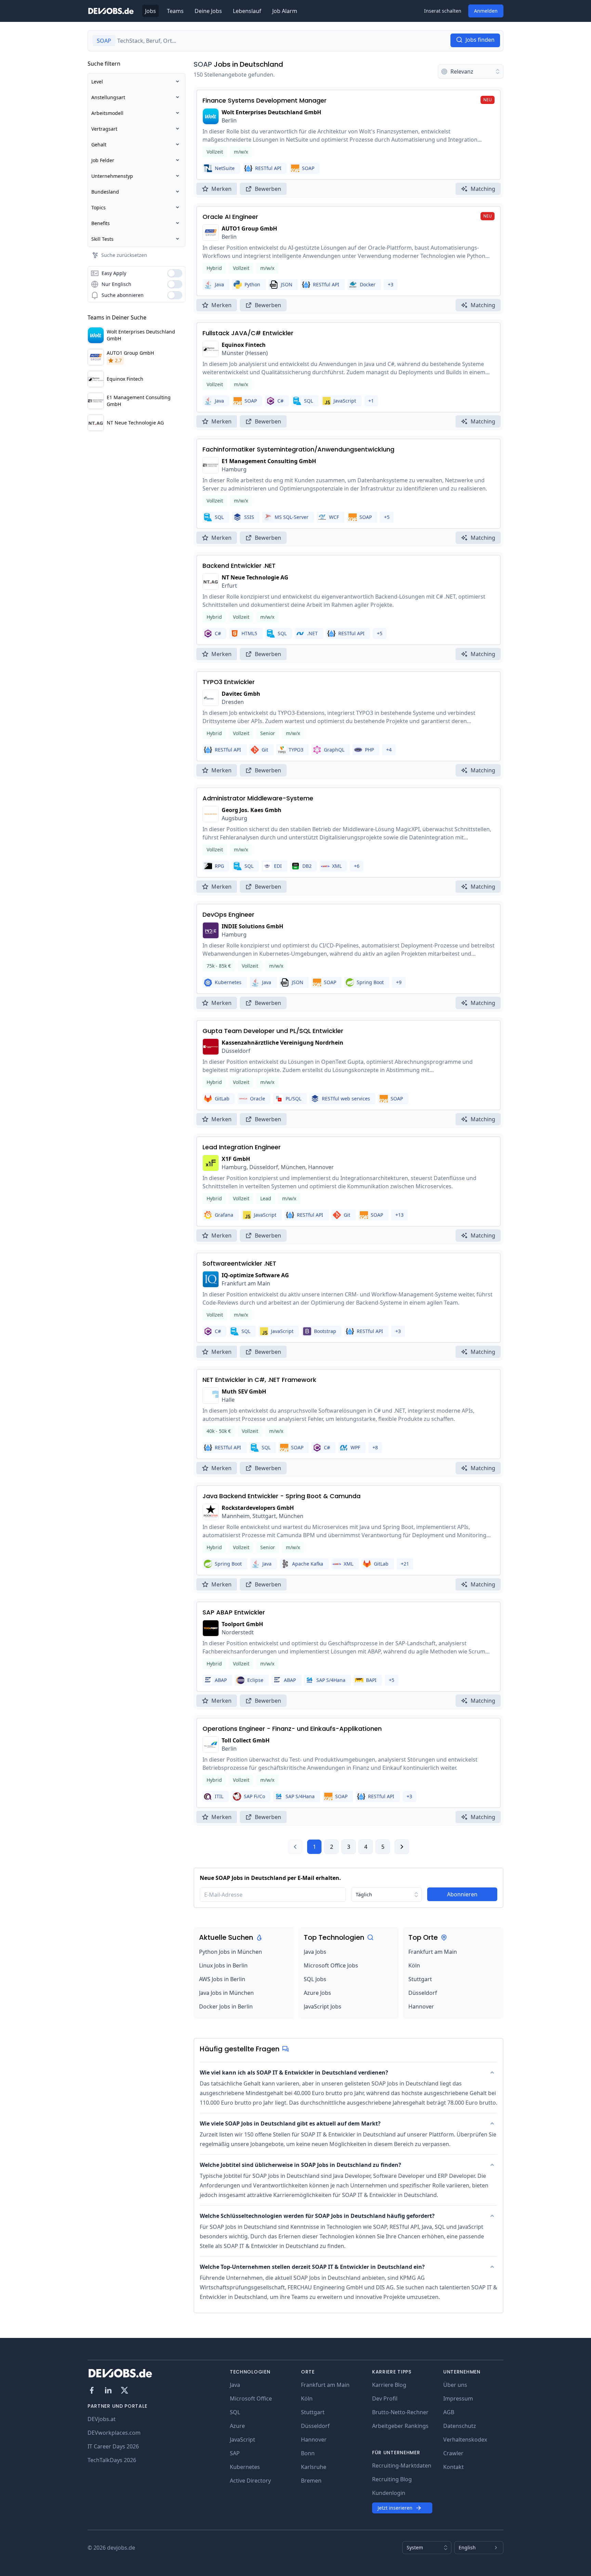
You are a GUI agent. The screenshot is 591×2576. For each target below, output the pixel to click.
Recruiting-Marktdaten (402, 2466)
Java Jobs (315, 1952)
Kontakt (454, 2467)
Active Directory (250, 2481)
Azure (237, 2426)
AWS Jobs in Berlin (222, 1979)
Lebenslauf (247, 11)
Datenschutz (460, 2426)
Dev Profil (385, 2398)
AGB (449, 2412)
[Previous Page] (295, 1847)
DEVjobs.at (102, 2419)
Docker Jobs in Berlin (226, 2006)
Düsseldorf (423, 1993)
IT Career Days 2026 (113, 2446)
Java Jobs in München (226, 1993)
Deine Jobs (208, 11)
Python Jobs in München (231, 1952)
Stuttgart (420, 1979)
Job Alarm (285, 11)
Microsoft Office (251, 2398)
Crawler (453, 2453)
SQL (235, 2412)
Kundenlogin (389, 2493)
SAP (235, 2453)
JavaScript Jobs (323, 2006)
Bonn (308, 2453)
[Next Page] (402, 1847)
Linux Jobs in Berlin (223, 1965)
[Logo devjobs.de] (111, 11)
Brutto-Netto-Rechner (400, 2412)
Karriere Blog (389, 2385)
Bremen (311, 2481)
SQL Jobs (315, 1979)
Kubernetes (245, 2467)
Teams (175, 11)
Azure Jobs (317, 1993)
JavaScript (242, 2440)
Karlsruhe (314, 2467)
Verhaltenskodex (465, 2440)
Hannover (421, 2006)
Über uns (455, 2385)
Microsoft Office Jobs (331, 1965)
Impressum (458, 2398)
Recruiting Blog (392, 2479)
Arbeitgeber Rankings (400, 2426)
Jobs (150, 11)
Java (235, 2385)
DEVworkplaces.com (114, 2433)
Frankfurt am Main (433, 1952)
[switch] (175, 273)
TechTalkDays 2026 (112, 2460)
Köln (414, 1965)
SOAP (203, 64)
